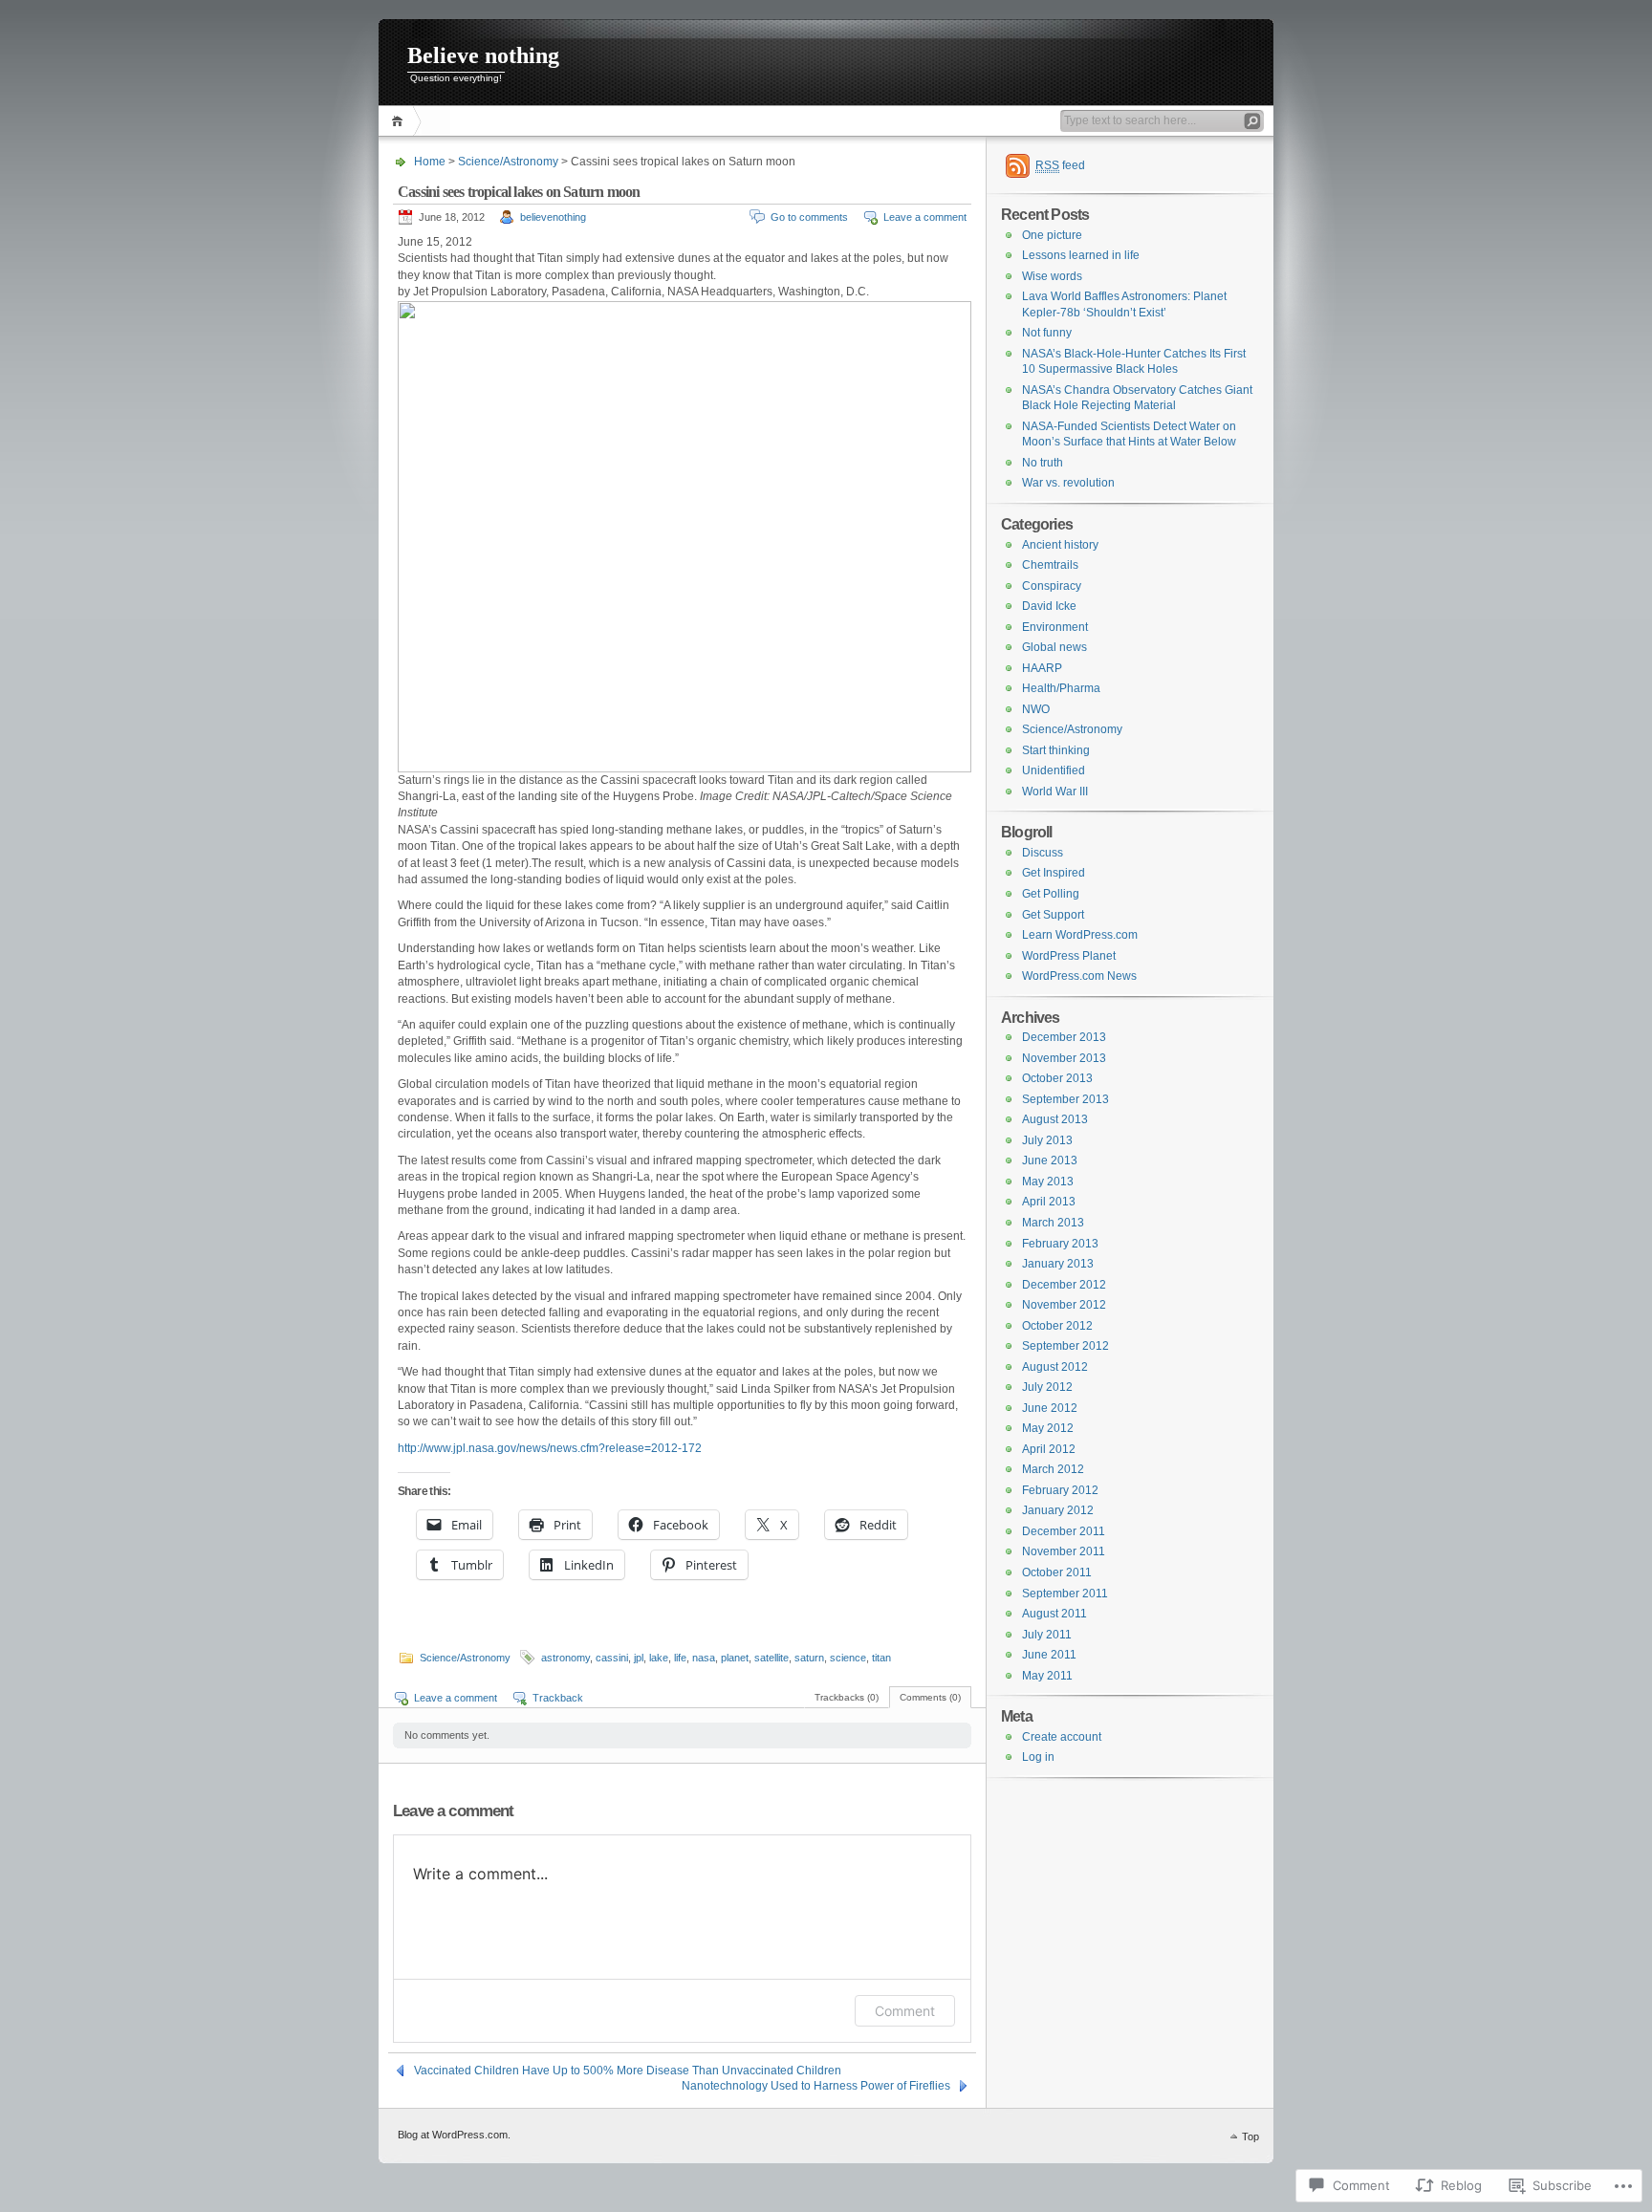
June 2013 (1050, 1160)
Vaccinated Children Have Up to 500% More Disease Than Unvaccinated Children (628, 2071)
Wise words (1052, 276)
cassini (612, 1658)
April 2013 (1049, 1202)
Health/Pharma (1061, 688)
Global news (1054, 647)
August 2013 (1055, 1119)
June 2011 (1049, 1655)
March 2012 (1053, 1469)
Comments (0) (930, 1697)
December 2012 (1064, 1285)
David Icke (1049, 606)
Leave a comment (925, 217)
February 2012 (1060, 1490)
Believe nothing (483, 55)
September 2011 (1065, 1594)
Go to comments (809, 217)
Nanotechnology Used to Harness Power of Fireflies (816, 2086)
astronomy (565, 1658)
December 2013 (1064, 1037)
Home (400, 121)
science (848, 1658)
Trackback (558, 1698)
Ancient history (1060, 545)
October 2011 (1057, 1572)
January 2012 (1058, 1510)
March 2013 (1053, 1223)
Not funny (1047, 333)
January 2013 (1058, 1264)
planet (735, 1658)
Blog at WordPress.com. (454, 2135)
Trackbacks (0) (847, 1697)
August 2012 (1055, 1367)
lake (659, 1658)
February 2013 (1060, 1244)
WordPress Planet (1069, 956)
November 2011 (1064, 1551)
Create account (1062, 1737)
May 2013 (1048, 1182)
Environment (1055, 627)
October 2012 (1057, 1326)
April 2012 (1049, 1449)
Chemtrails (1050, 565)
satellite (772, 1658)
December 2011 (1064, 1531)
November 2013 (1064, 1058)
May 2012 (1048, 1428)
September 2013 (1065, 1099)
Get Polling (1051, 894)
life (680, 1658)
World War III (1055, 792)
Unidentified (1054, 770)
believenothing (553, 217)
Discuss (1043, 853)
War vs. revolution (1068, 483)
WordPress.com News (1079, 976)
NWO (1036, 709)
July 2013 (1047, 1140)
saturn (809, 1658)
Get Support (1053, 915)
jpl (639, 1658)
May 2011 (1047, 1676)
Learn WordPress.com (1080, 935)
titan (881, 1658)
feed (1060, 165)
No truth (1043, 463)
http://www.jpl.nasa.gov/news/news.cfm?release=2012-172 (550, 1448)
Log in (1038, 1757)
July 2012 (1047, 1387)
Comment (905, 2011)
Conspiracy (1052, 586)
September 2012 (1065, 1346)
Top (1250, 2136)
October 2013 (1057, 1078)
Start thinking (1056, 750)
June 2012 (1050, 1408)
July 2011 (1047, 1635)
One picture (1052, 235)
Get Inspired (1054, 873)
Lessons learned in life (1081, 255)
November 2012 (1064, 1305)
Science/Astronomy (508, 162)
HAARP (1042, 668)
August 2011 (1054, 1614)
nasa (704, 1658)
